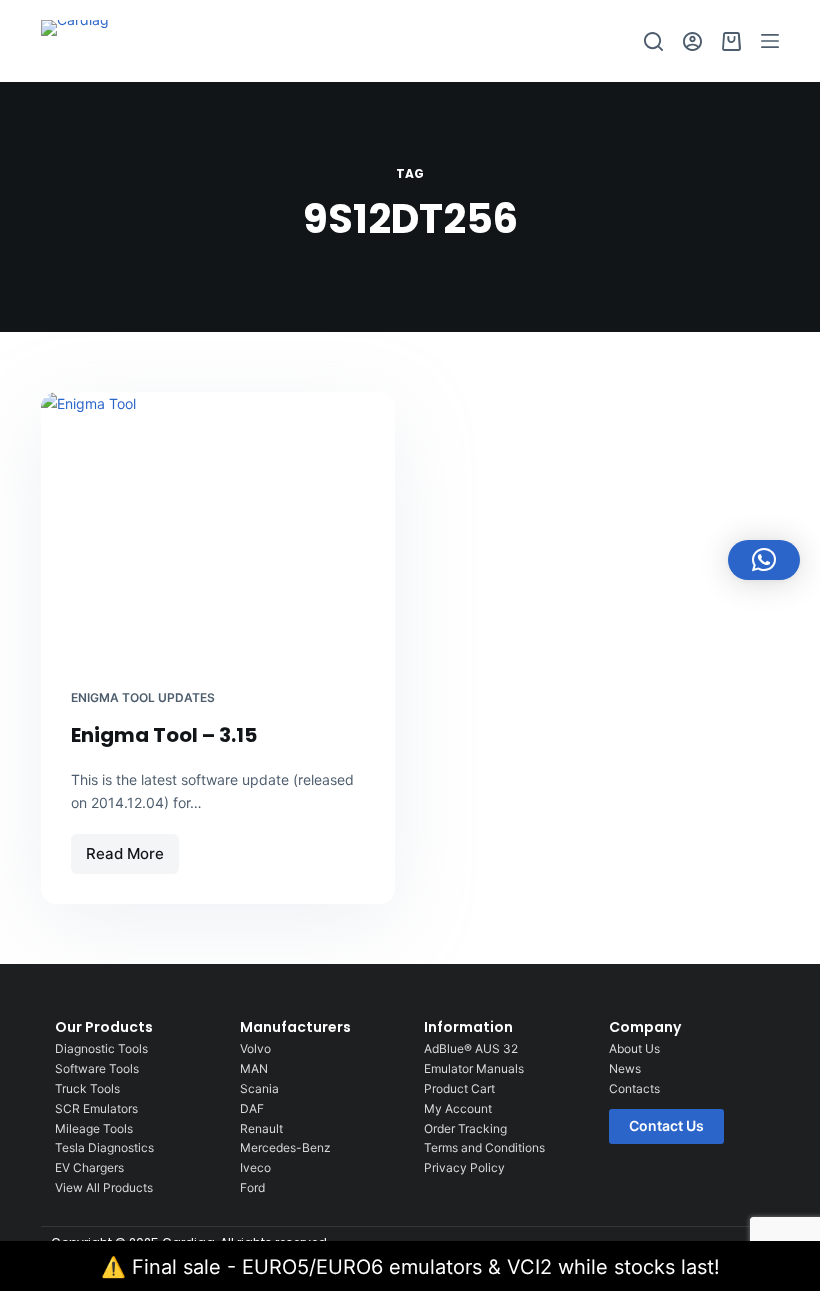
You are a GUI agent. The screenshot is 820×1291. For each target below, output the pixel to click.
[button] (764, 560)
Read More (132, 848)
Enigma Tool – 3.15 (164, 735)
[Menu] (770, 41)
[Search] (653, 41)
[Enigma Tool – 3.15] (218, 525)
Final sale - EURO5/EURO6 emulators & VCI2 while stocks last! (426, 1267)
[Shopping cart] (731, 41)
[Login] (692, 41)
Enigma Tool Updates (143, 697)
